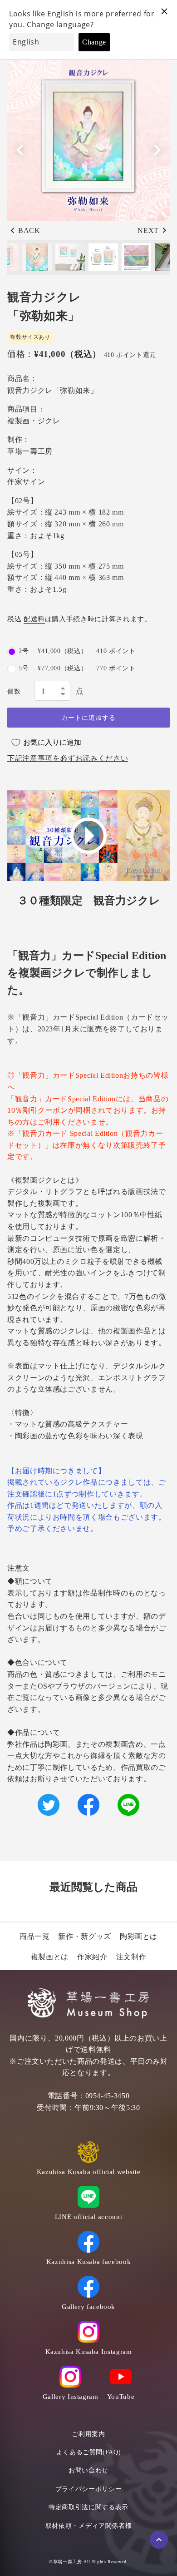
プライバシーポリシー (88, 2489)
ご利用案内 (88, 2434)
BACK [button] (29, 230)
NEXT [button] (148, 230)
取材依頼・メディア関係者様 (88, 2526)
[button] (157, 150)
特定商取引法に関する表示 (88, 2507)
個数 (14, 691)
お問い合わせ (88, 2470)
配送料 (34, 619)
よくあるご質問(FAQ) (89, 2452)
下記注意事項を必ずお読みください (68, 758)
